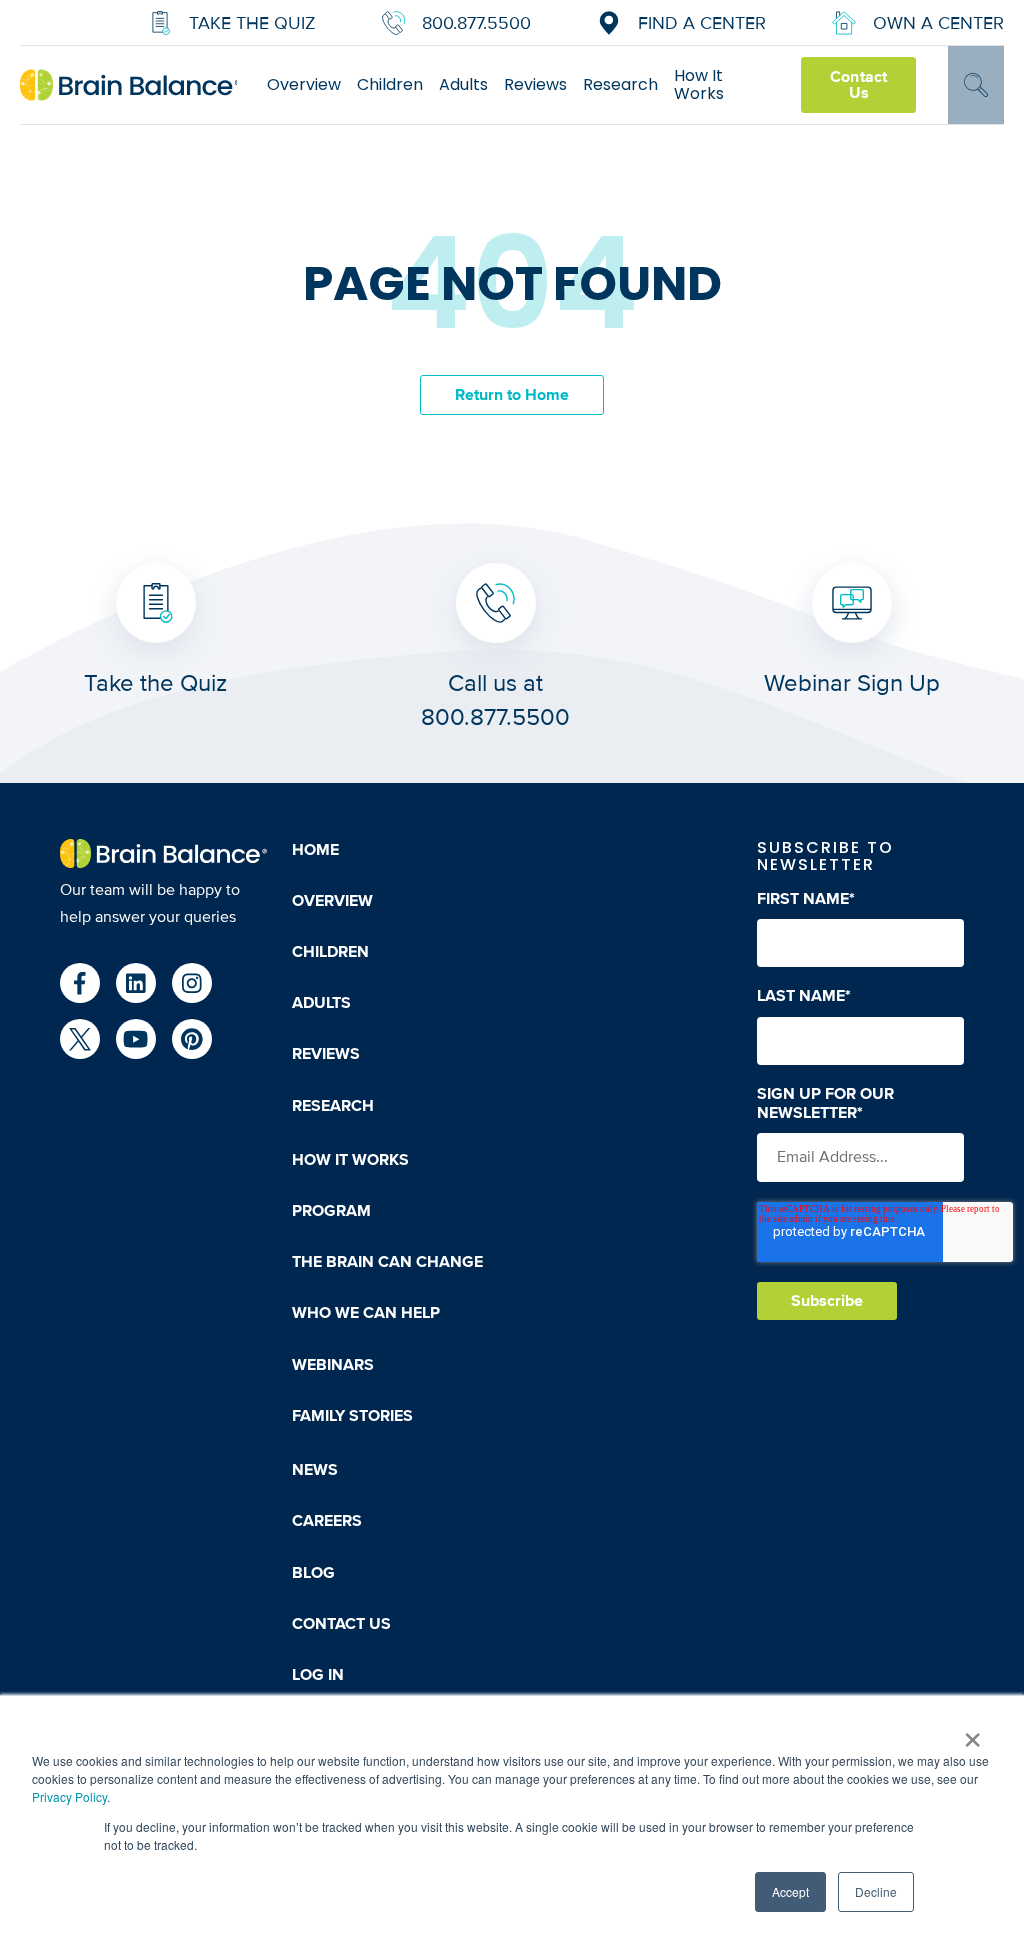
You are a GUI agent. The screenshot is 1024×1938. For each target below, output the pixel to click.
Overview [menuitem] (304, 84)
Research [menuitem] (620, 84)
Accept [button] (790, 1891)
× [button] (972, 1733)
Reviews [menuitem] (535, 84)
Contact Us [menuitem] (341, 1624)
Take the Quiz (252, 23)
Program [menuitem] (331, 1211)
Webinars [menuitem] (333, 1365)
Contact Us (858, 85)
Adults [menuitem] (463, 84)
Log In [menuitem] (318, 1675)
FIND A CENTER (702, 23)
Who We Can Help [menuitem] (366, 1313)
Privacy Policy (69, 1796)
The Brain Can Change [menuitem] (387, 1262)
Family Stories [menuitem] (352, 1416)
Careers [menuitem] (327, 1521)
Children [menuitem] (390, 84)
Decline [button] (876, 1891)
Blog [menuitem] (313, 1573)
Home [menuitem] (315, 850)
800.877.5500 (476, 23)
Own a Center (938, 23)
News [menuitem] (315, 1470)
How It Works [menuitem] (699, 84)
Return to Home (512, 395)
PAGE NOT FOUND (512, 284)
